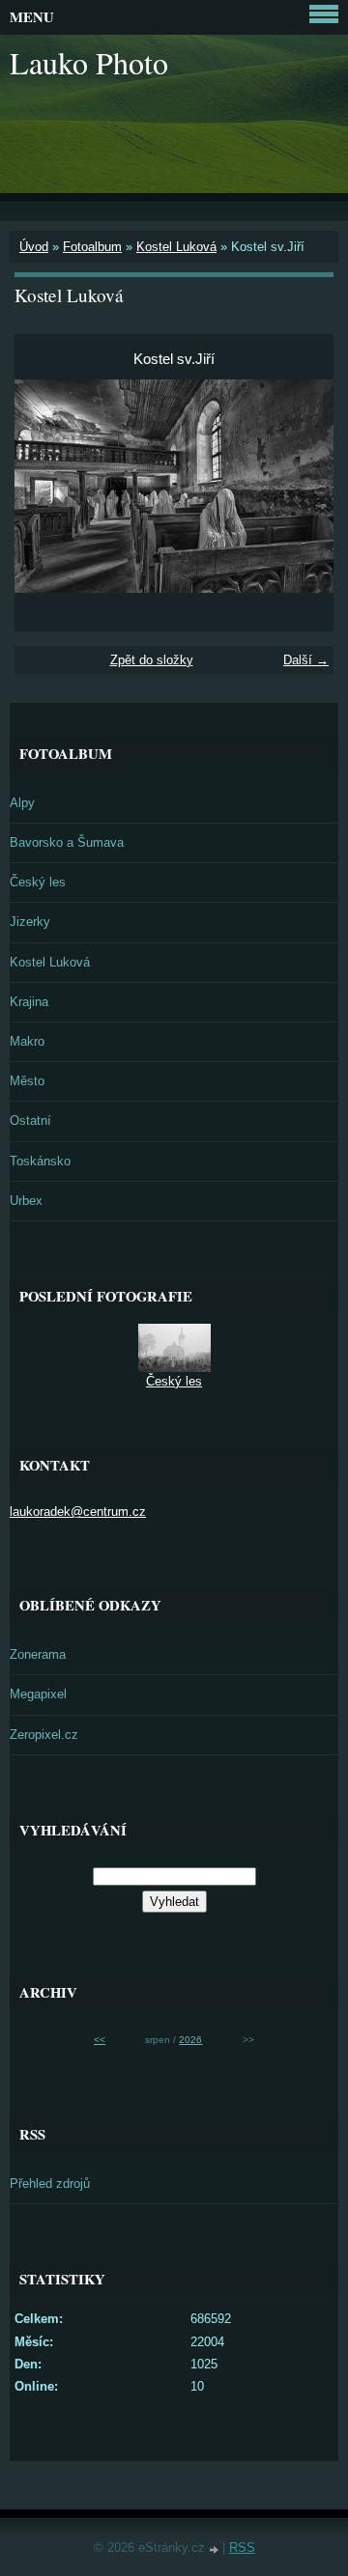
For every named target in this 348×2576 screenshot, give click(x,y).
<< (100, 2040)
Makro (27, 1041)
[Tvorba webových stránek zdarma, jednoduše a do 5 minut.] (216, 2549)
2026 (190, 2040)
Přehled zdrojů (50, 2184)
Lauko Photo (89, 62)
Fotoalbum (92, 247)
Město (27, 1081)
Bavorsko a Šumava (67, 842)
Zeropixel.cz (44, 1735)
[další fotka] (302, 486)
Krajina (29, 1002)
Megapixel (38, 1694)
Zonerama (38, 1654)
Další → (306, 660)
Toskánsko (40, 1161)
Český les (38, 882)
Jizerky (30, 922)
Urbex (26, 1201)
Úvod (34, 247)
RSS (242, 2548)
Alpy (22, 803)
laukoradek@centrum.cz (78, 1512)
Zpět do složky (152, 660)
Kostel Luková (176, 247)
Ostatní (30, 1120)
